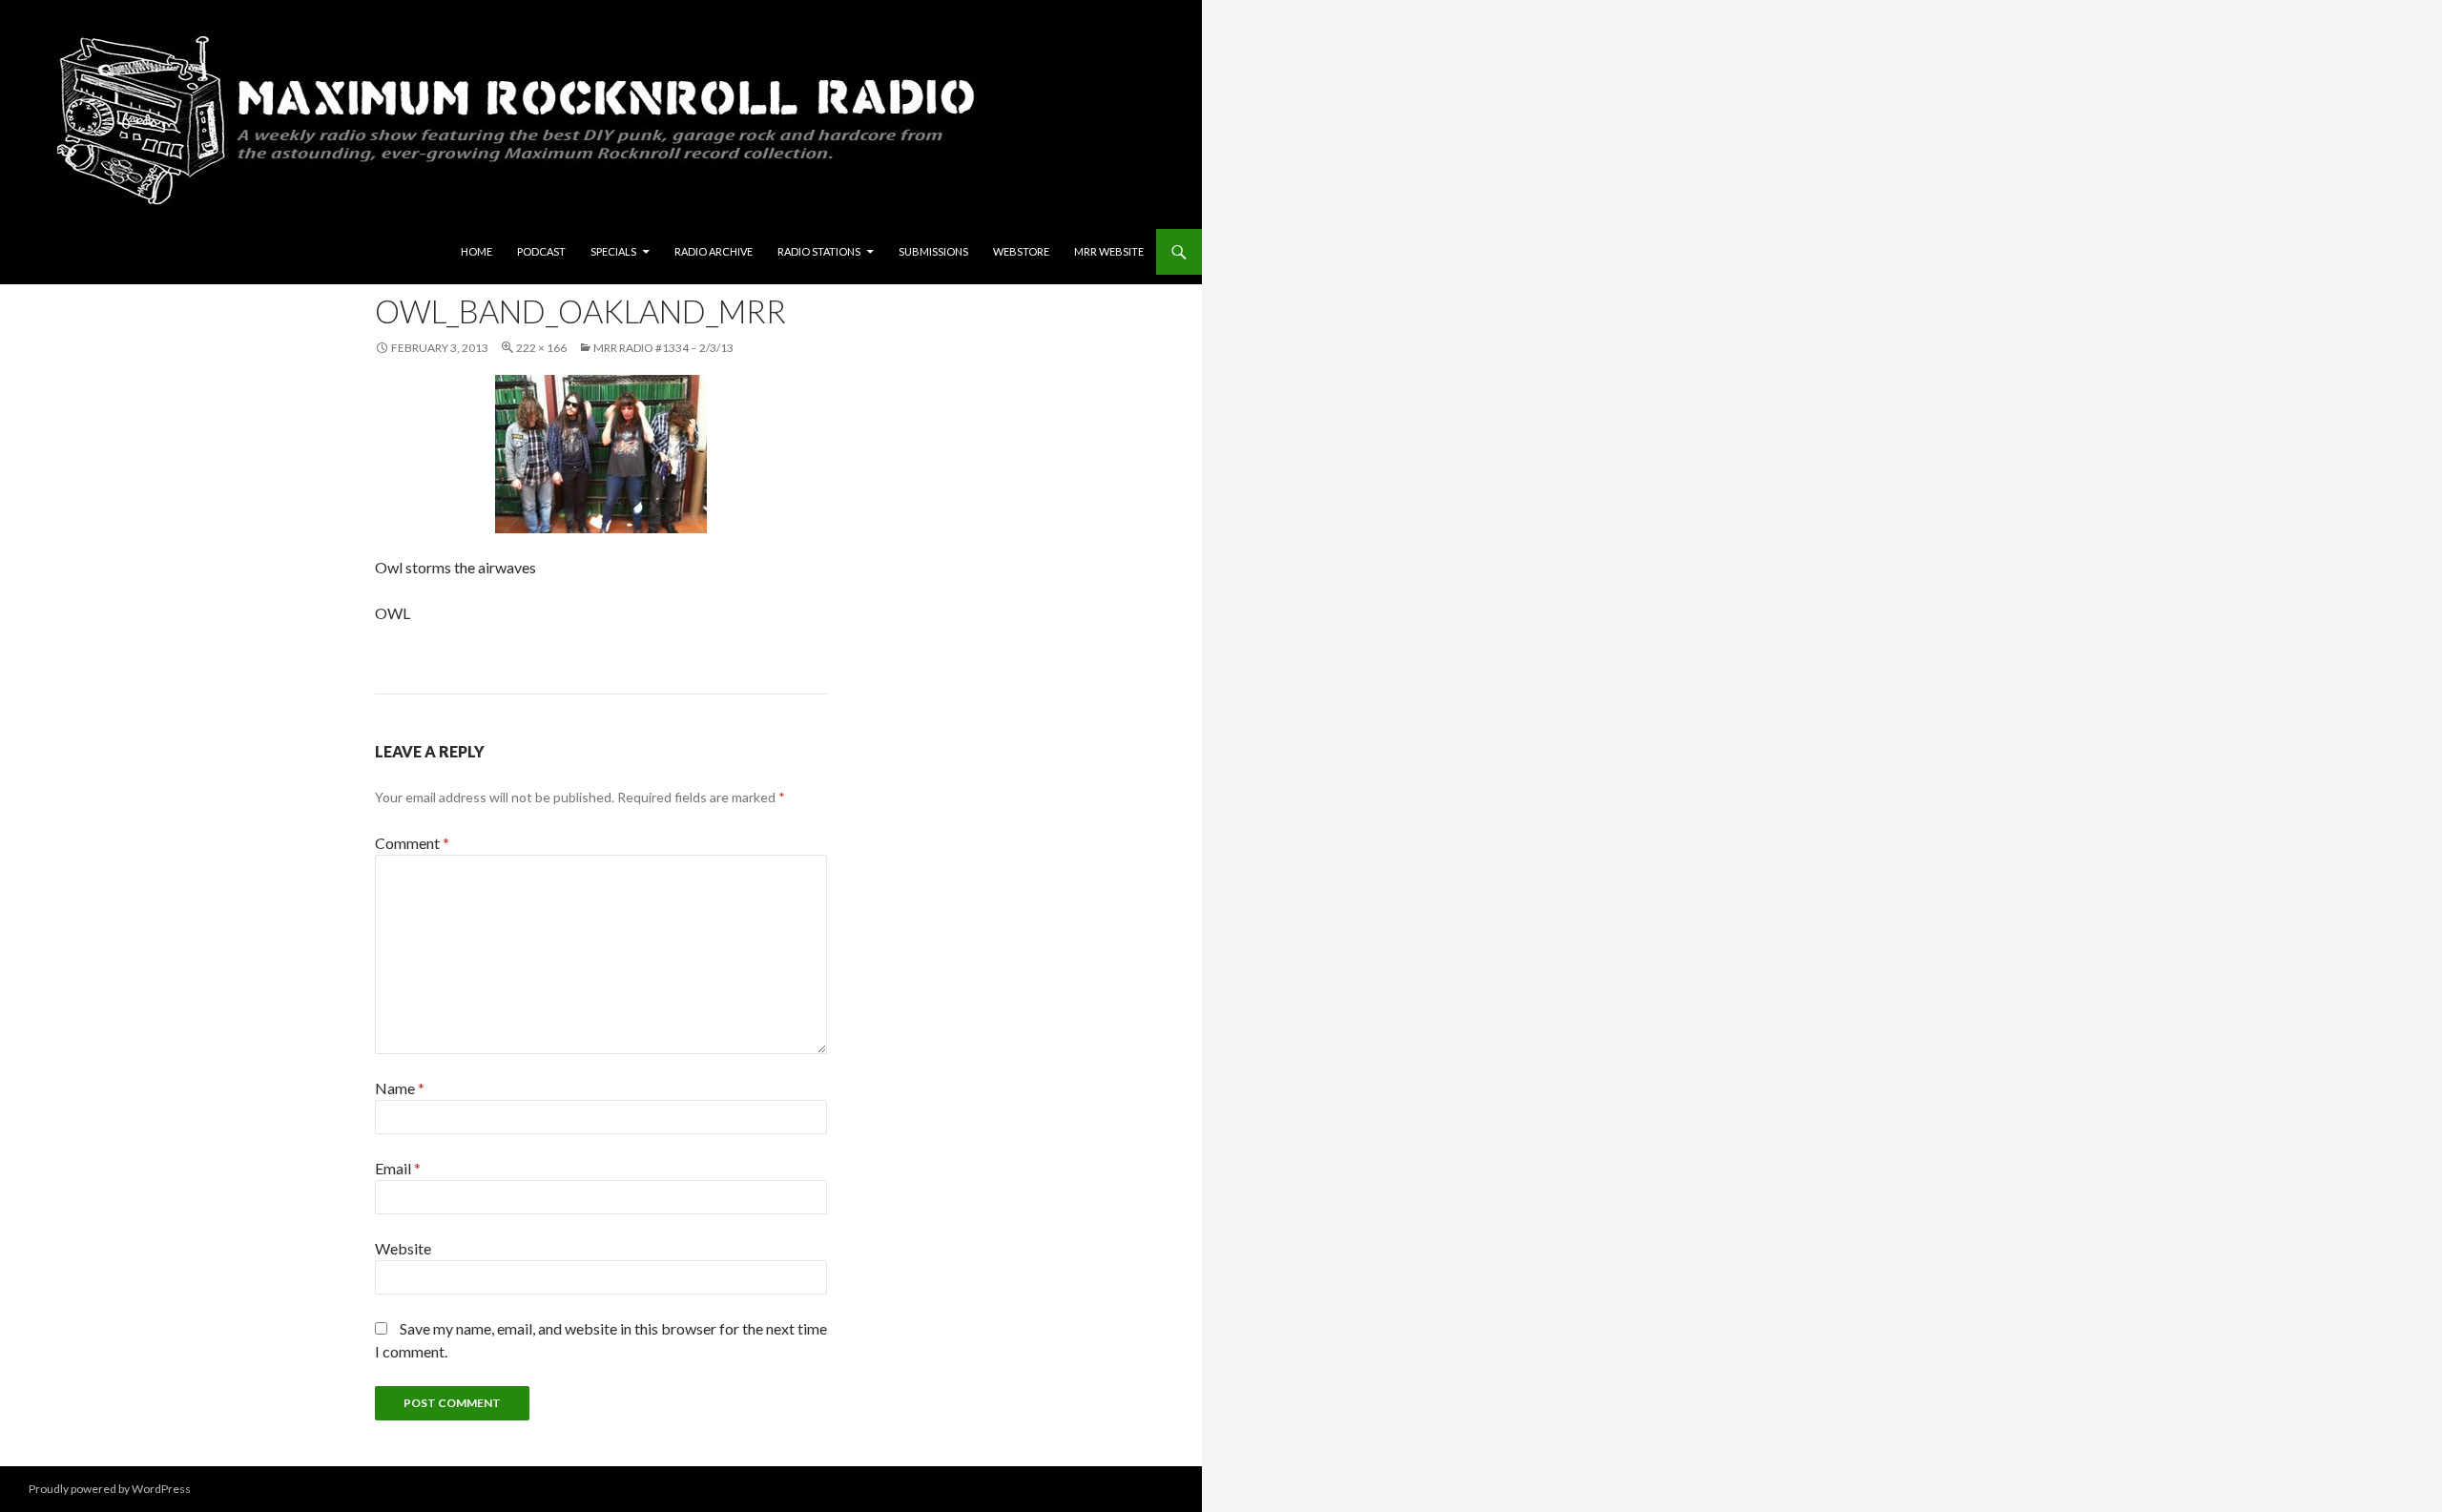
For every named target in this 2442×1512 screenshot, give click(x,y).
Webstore (1021, 251)
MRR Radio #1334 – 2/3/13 (663, 348)
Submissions (933, 251)
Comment (412, 843)
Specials (613, 251)
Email (398, 1168)
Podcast (541, 251)
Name (400, 1088)
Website (403, 1248)
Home (476, 251)
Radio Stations (819, 251)
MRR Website (1109, 251)
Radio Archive (714, 251)
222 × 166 (541, 348)
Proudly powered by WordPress (110, 1489)
